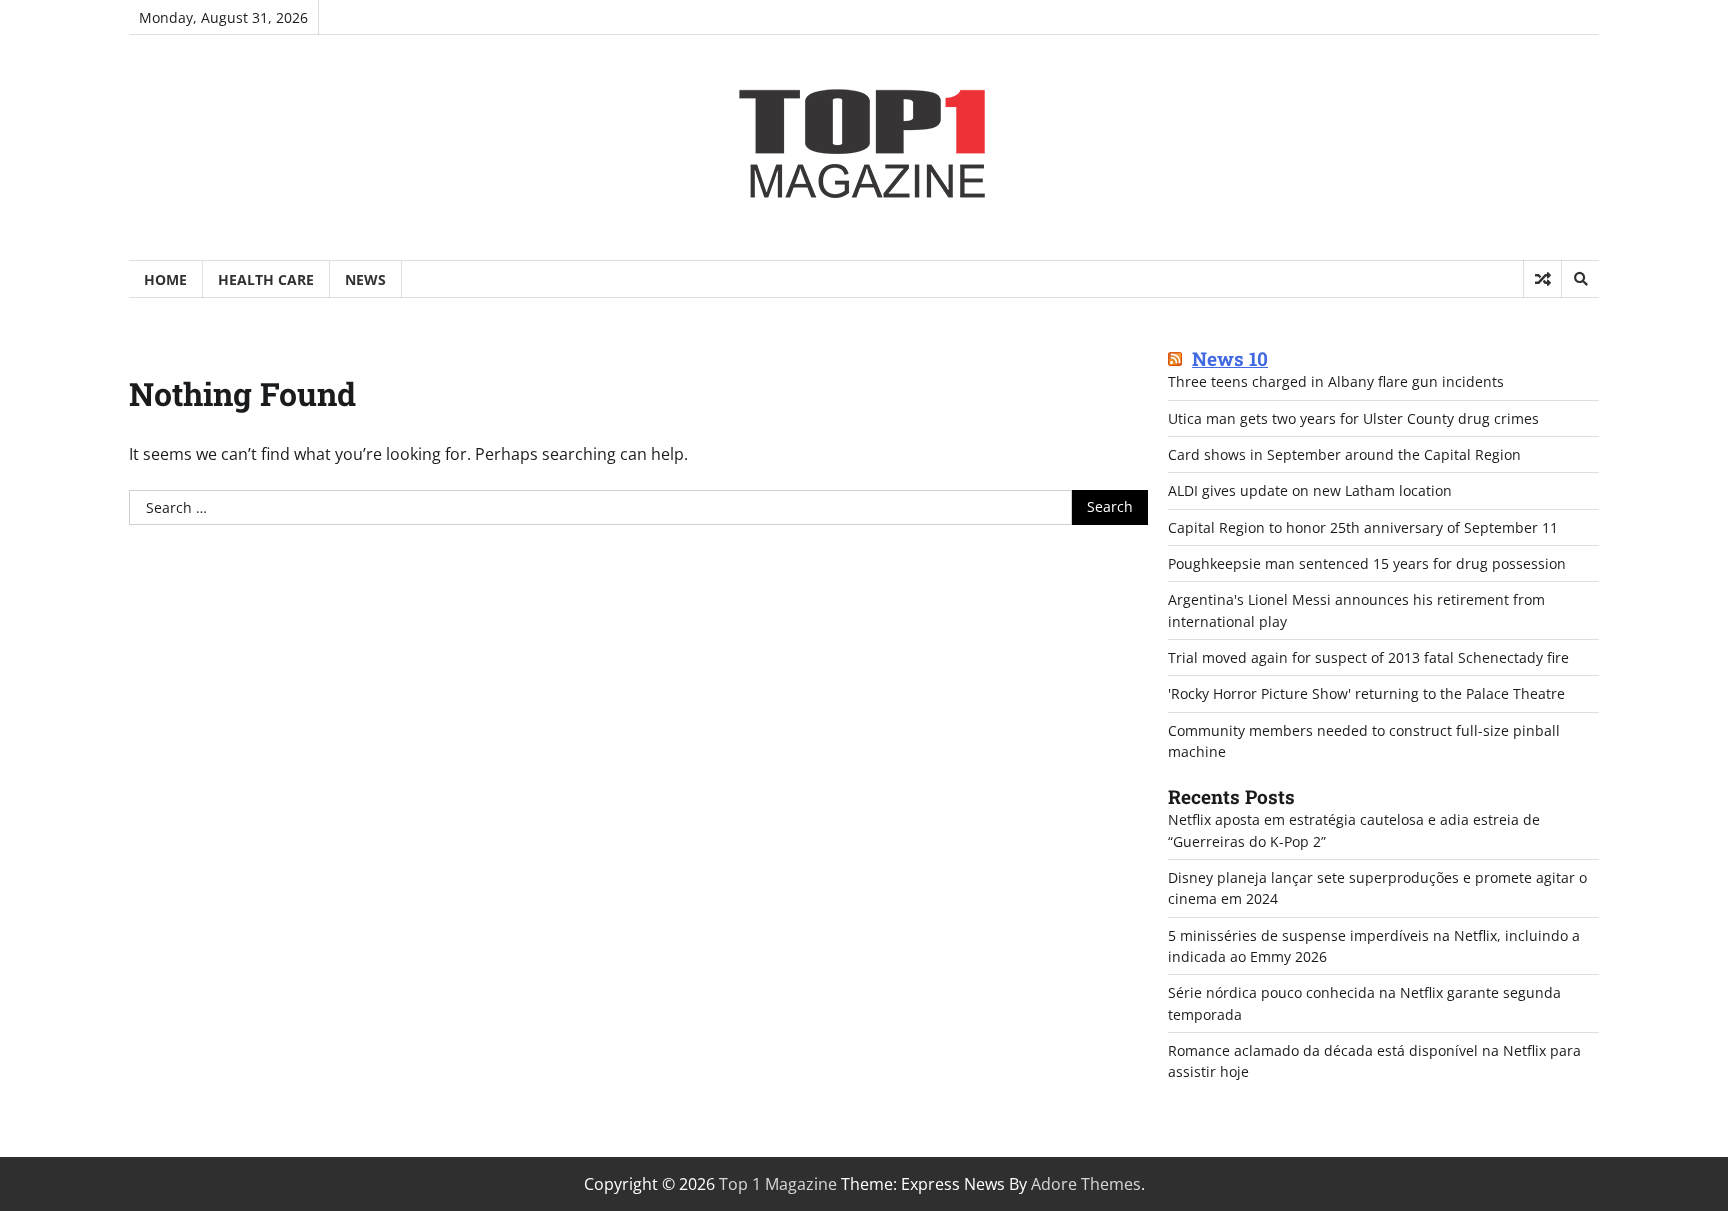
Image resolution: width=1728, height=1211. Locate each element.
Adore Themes (1086, 1184)
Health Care (266, 279)
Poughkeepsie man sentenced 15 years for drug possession (1367, 563)
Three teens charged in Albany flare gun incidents (1336, 381)
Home (165, 279)
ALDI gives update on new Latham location (1310, 490)
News (365, 279)
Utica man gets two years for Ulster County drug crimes (1353, 418)
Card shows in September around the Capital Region (1344, 454)
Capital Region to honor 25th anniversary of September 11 (1363, 527)
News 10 (1230, 359)
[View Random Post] (1542, 279)
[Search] (1580, 279)
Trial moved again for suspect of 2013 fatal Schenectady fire (1368, 657)
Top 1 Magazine (778, 1184)
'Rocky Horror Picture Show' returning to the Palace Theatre (1366, 693)
